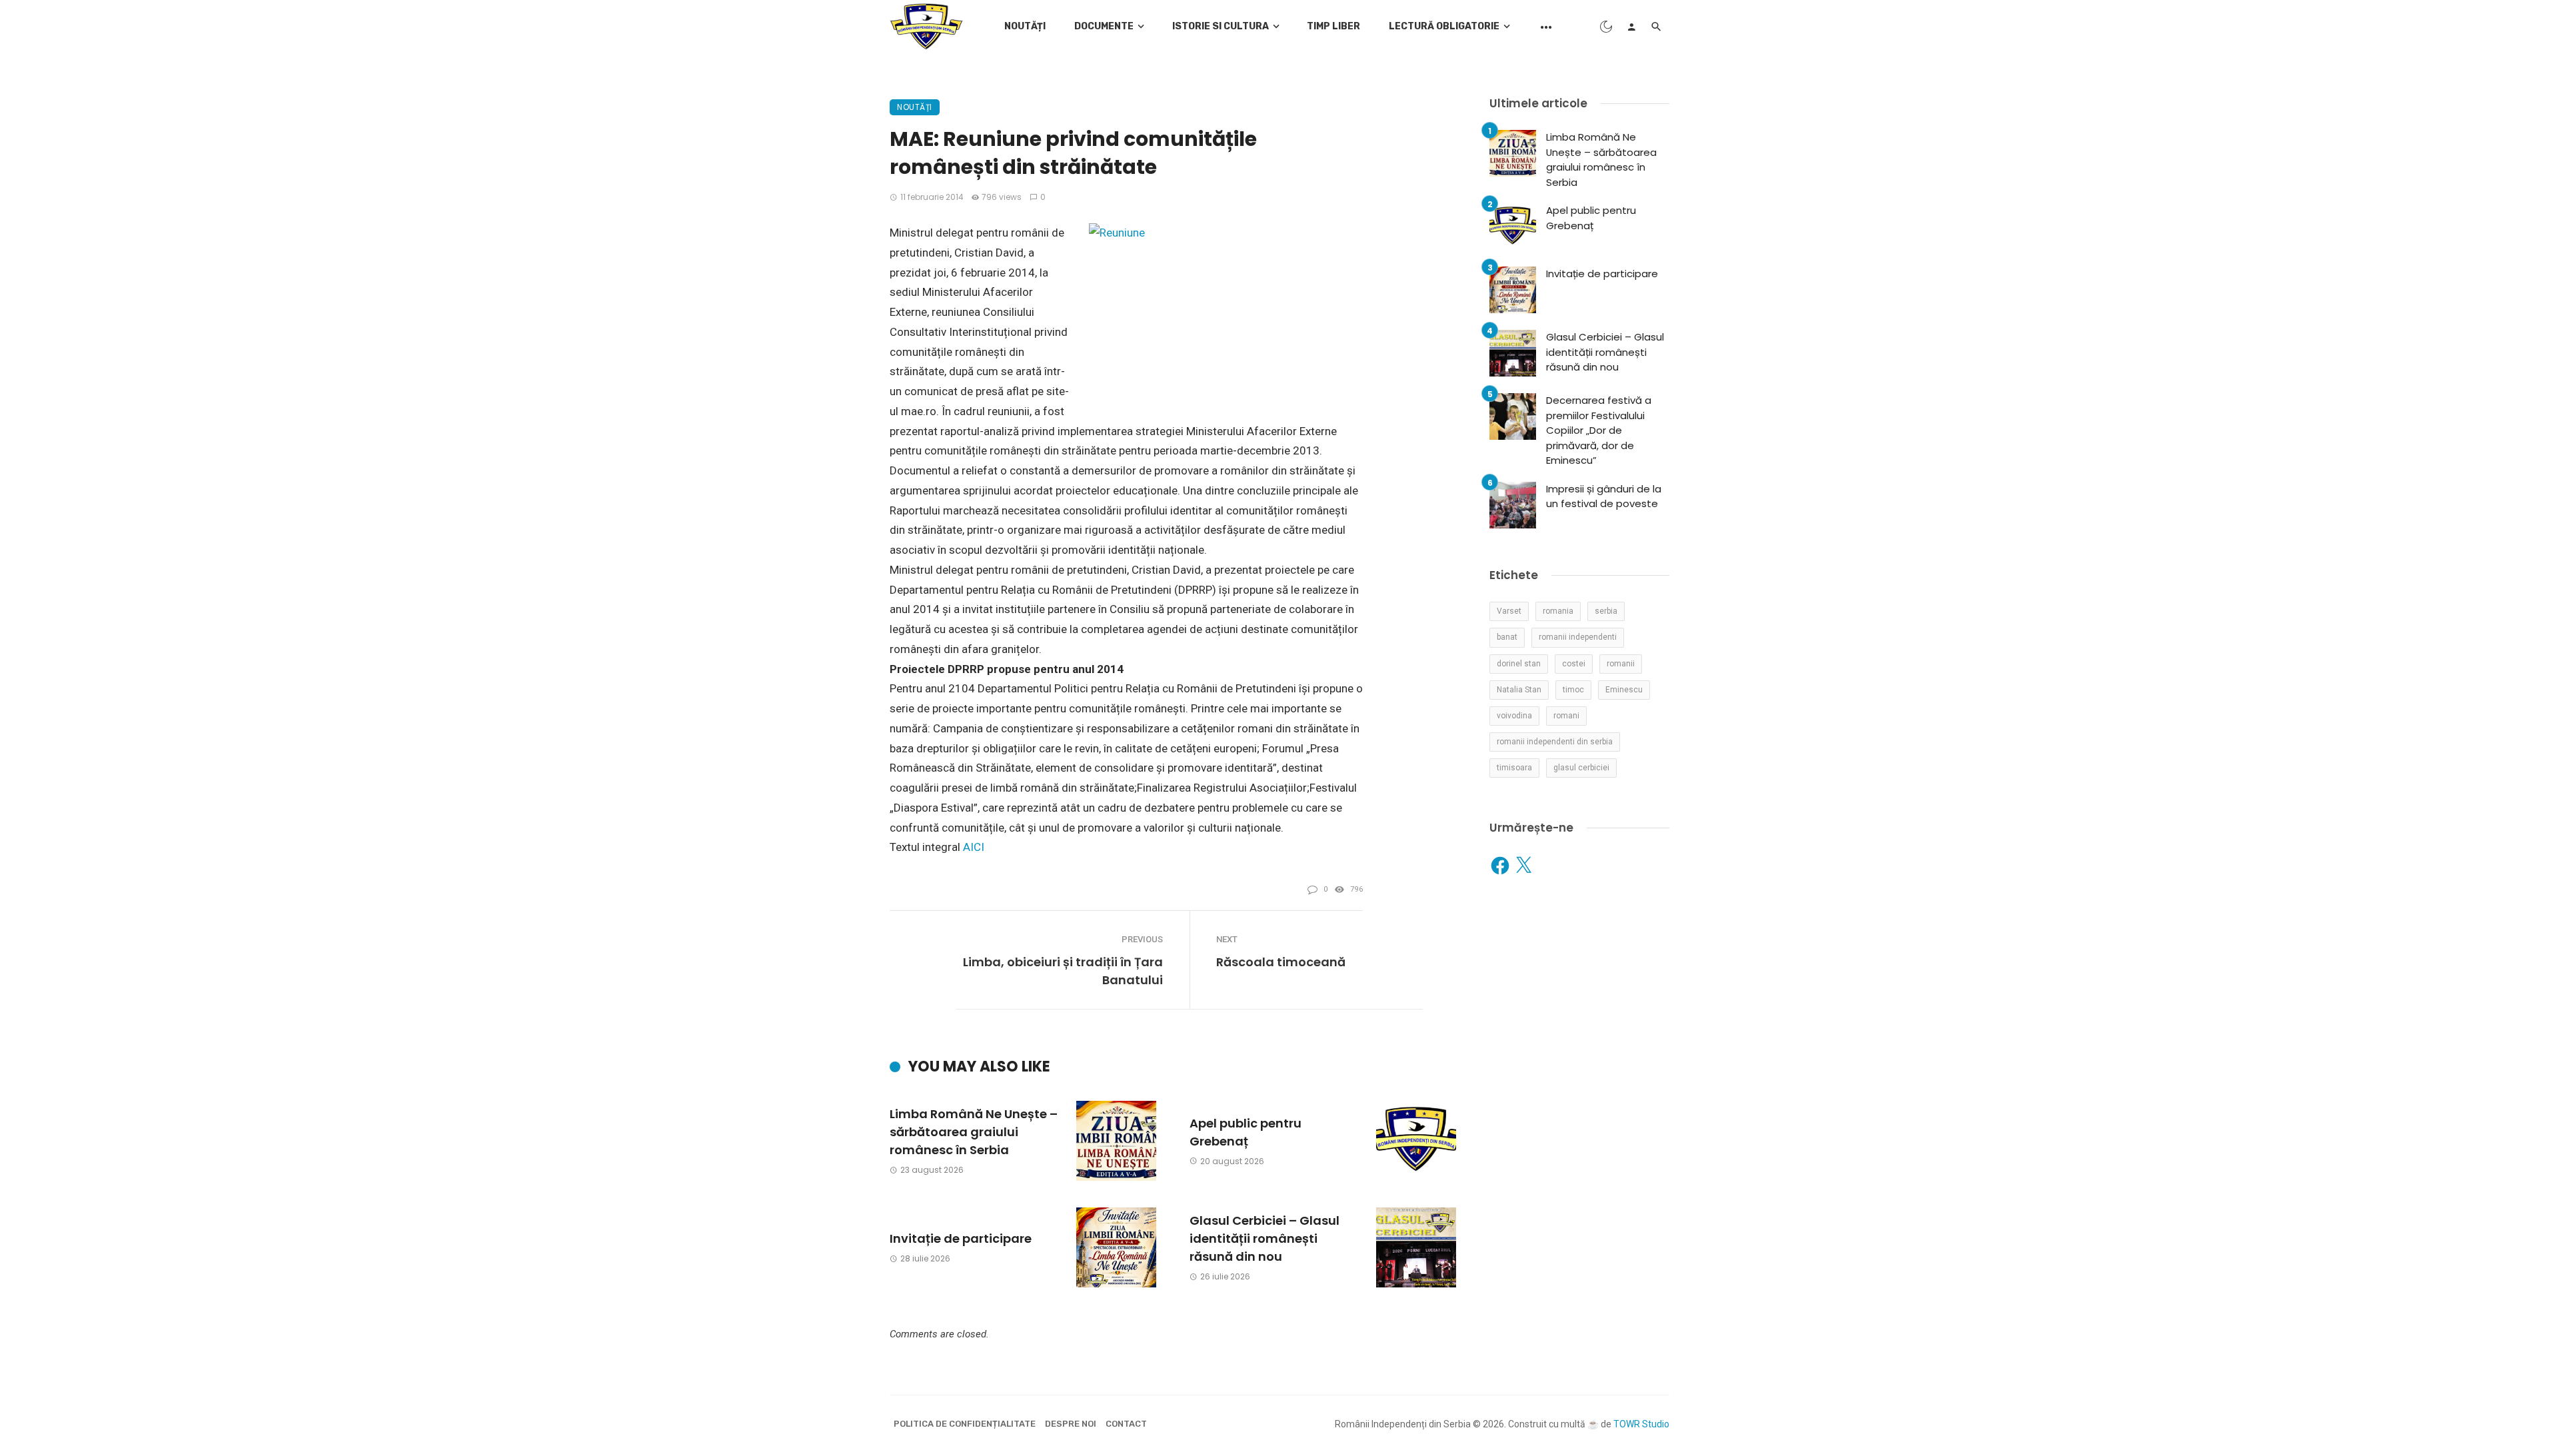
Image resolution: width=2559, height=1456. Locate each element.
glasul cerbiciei (1581, 768)
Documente (1104, 26)
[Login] (1631, 27)
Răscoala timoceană (1281, 962)
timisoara (1514, 768)
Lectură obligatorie (1444, 26)
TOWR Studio (1641, 1424)
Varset (1509, 611)
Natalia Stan (1519, 690)
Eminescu (1624, 690)
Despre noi (1071, 1424)
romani (1566, 716)
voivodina (1514, 716)
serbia (1606, 611)
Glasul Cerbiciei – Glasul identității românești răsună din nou (1265, 1238)
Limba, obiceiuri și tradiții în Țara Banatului (1063, 971)
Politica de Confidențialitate (965, 1424)
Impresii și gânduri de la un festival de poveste (1604, 496)
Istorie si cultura (1221, 26)
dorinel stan (1519, 664)
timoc (1573, 690)
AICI (974, 847)
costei (1574, 664)
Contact (1126, 1424)
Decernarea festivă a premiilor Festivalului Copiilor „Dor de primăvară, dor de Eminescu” (1599, 430)
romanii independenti (1578, 637)
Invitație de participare (961, 1238)
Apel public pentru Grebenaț (1246, 1132)
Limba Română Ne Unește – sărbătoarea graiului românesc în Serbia (974, 1132)
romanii (1621, 664)
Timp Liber (1333, 26)
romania (1558, 611)
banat (1507, 637)
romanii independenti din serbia (1555, 742)
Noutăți (1025, 26)
